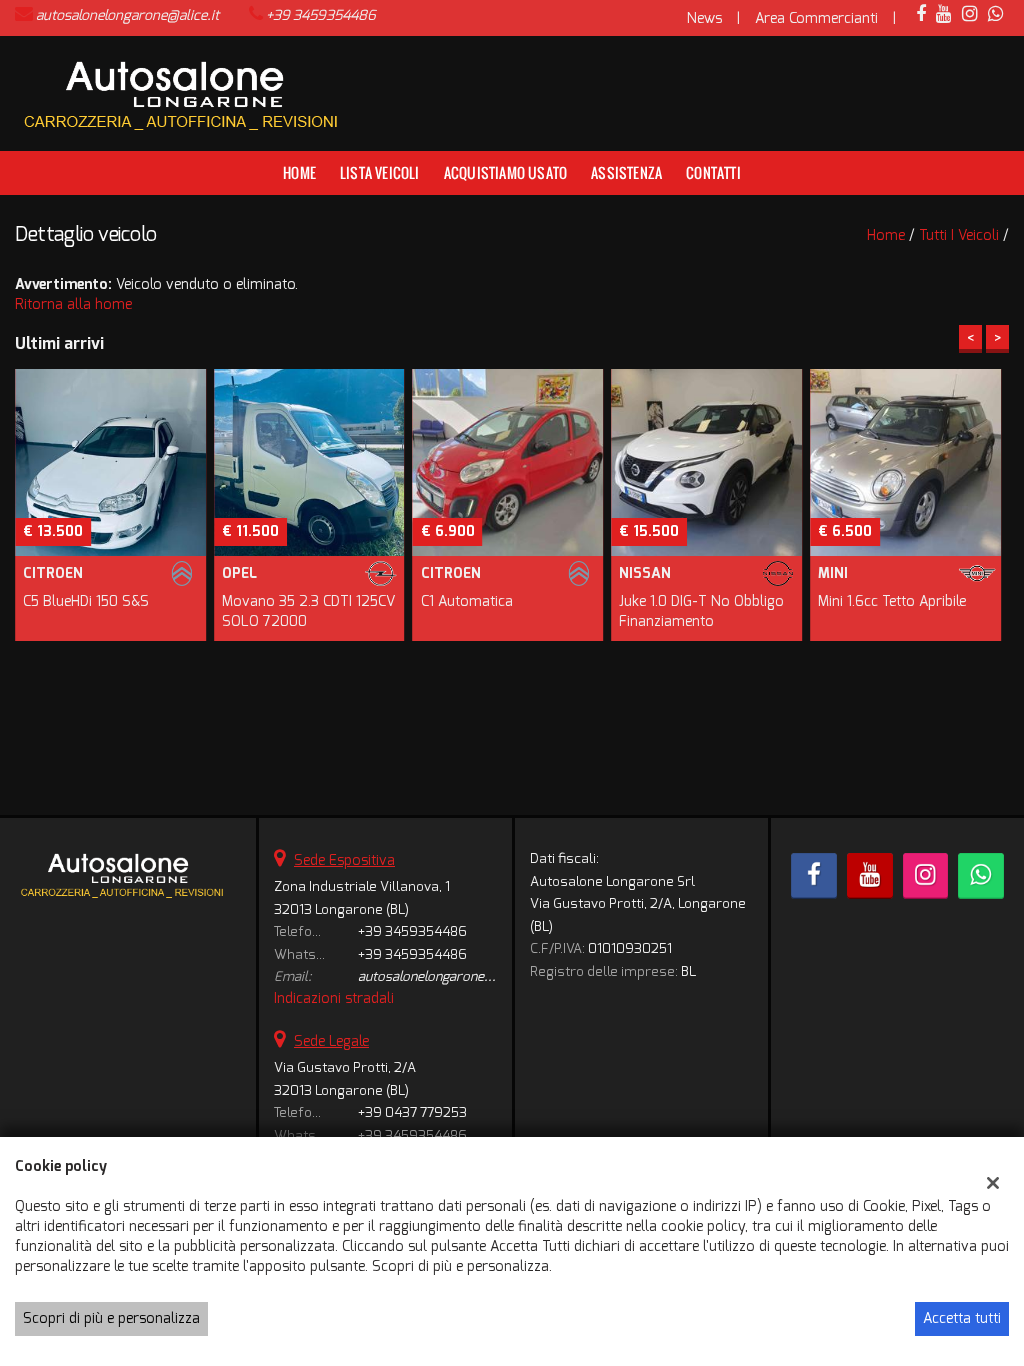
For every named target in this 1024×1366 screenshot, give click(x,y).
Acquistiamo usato (505, 172)
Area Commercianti (816, 18)
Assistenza (626, 172)
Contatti (713, 172)
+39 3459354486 (321, 15)
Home (299, 172)
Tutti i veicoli (959, 235)
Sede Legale (331, 1041)
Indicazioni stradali (334, 998)
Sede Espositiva (344, 860)
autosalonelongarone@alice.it (127, 15)
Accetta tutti (962, 1318)
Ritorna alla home (73, 304)
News (704, 18)
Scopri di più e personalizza (111, 1318)
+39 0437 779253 (412, 1112)
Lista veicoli (380, 172)
